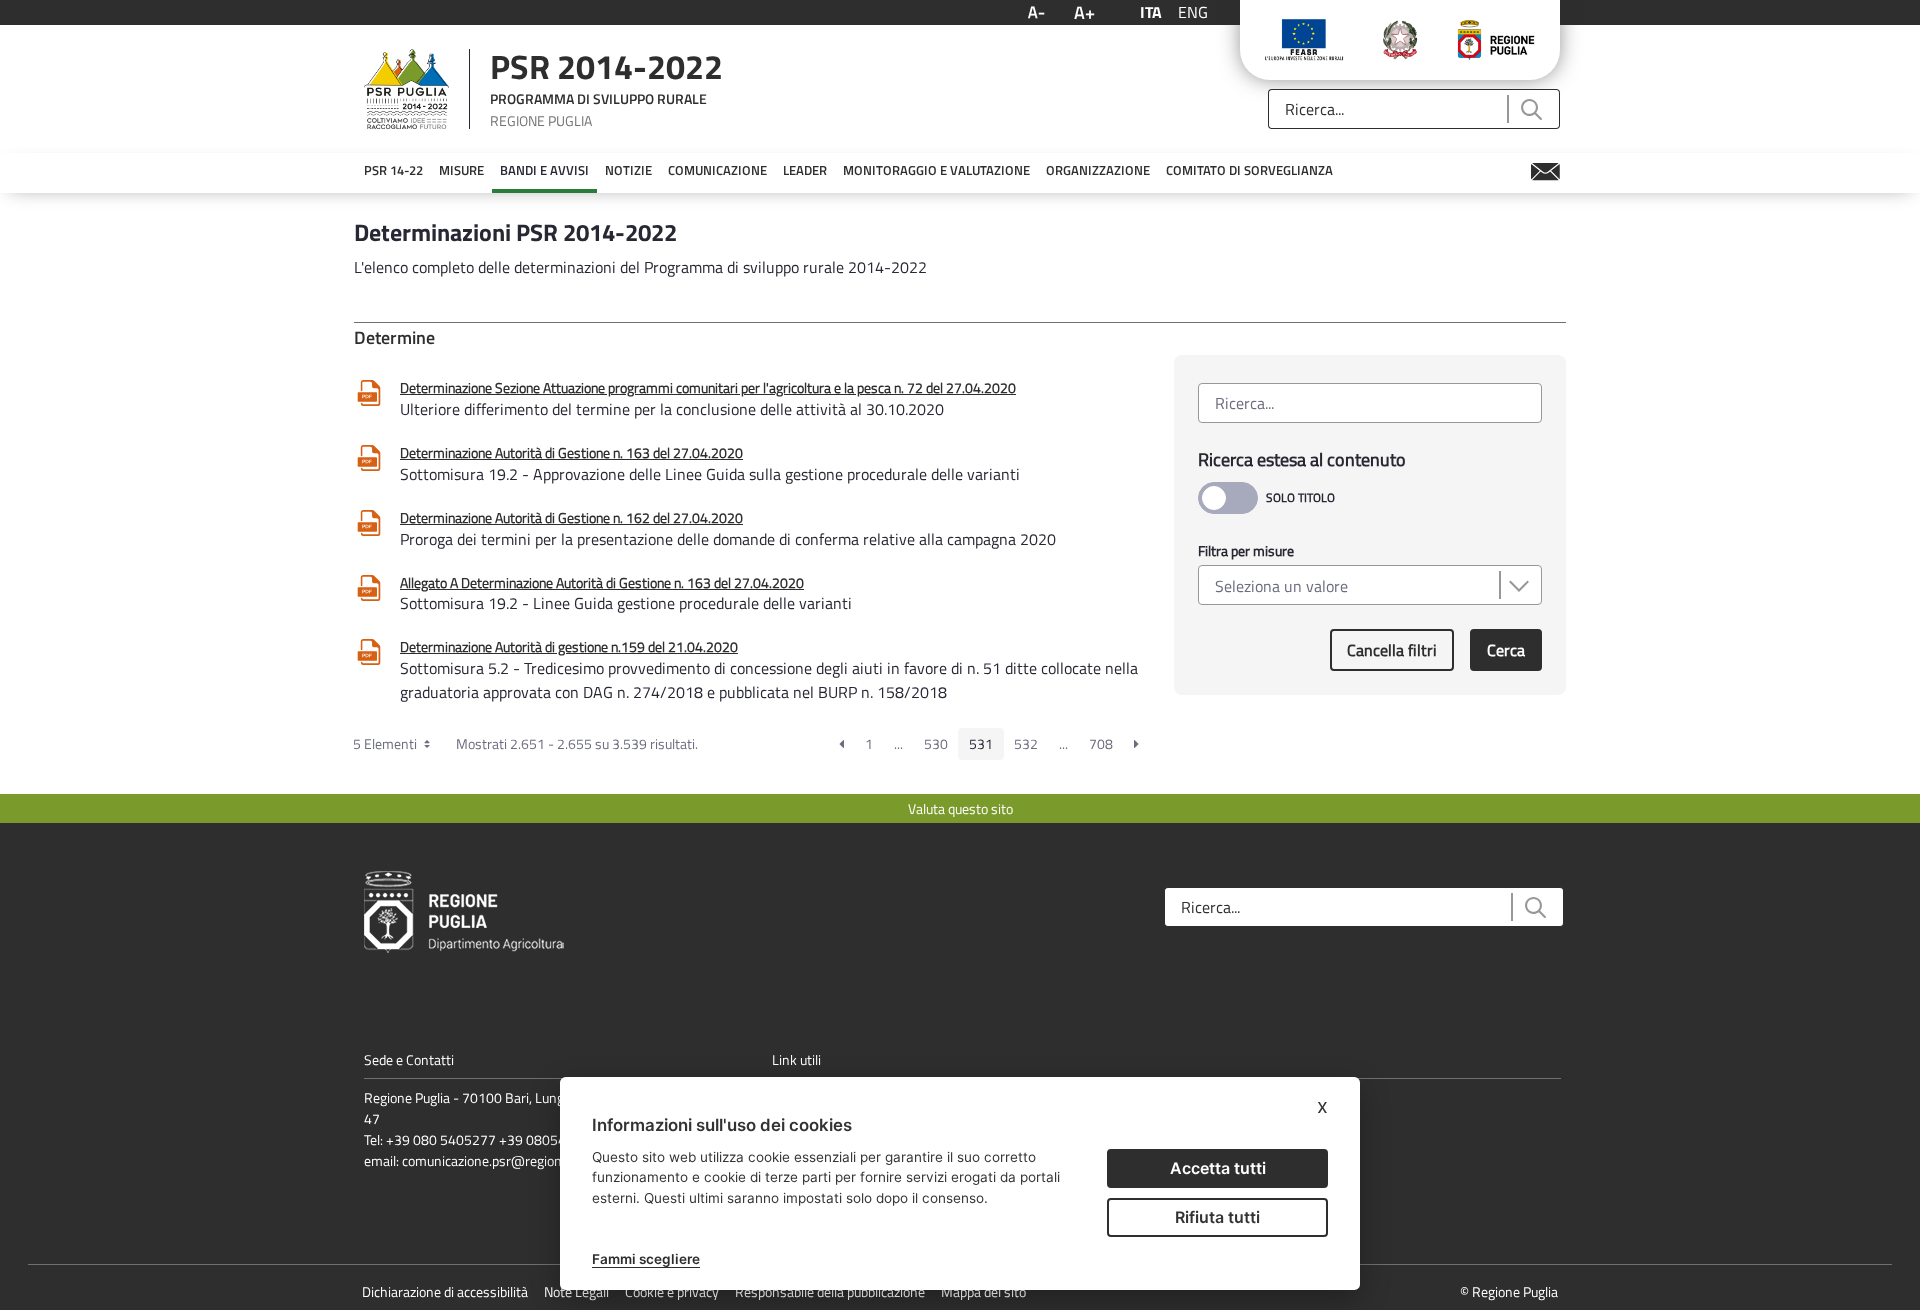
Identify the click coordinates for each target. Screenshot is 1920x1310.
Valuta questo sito (960, 808)
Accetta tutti (1218, 1168)
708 (1101, 743)
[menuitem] (393, 171)
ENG (1193, 12)
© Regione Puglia (1509, 1291)
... (898, 743)
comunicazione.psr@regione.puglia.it (509, 1160)
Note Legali (576, 1291)
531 (981, 743)
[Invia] (1530, 109)
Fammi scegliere (646, 1259)
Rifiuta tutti (1217, 1217)
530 (936, 743)
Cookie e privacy (672, 1291)
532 (1026, 743)
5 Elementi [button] (386, 743)
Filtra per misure (1246, 550)
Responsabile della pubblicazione (830, 1291)
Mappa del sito (983, 1291)
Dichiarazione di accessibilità (445, 1291)
